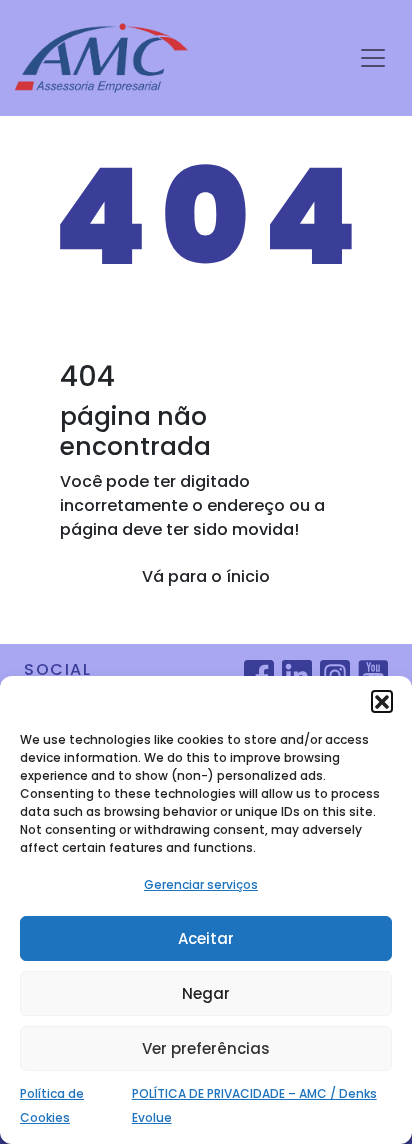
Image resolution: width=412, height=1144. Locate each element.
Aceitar (206, 938)
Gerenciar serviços (201, 884)
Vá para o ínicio (206, 576)
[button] (382, 701)
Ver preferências (206, 1048)
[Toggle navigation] (373, 58)
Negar (206, 993)
